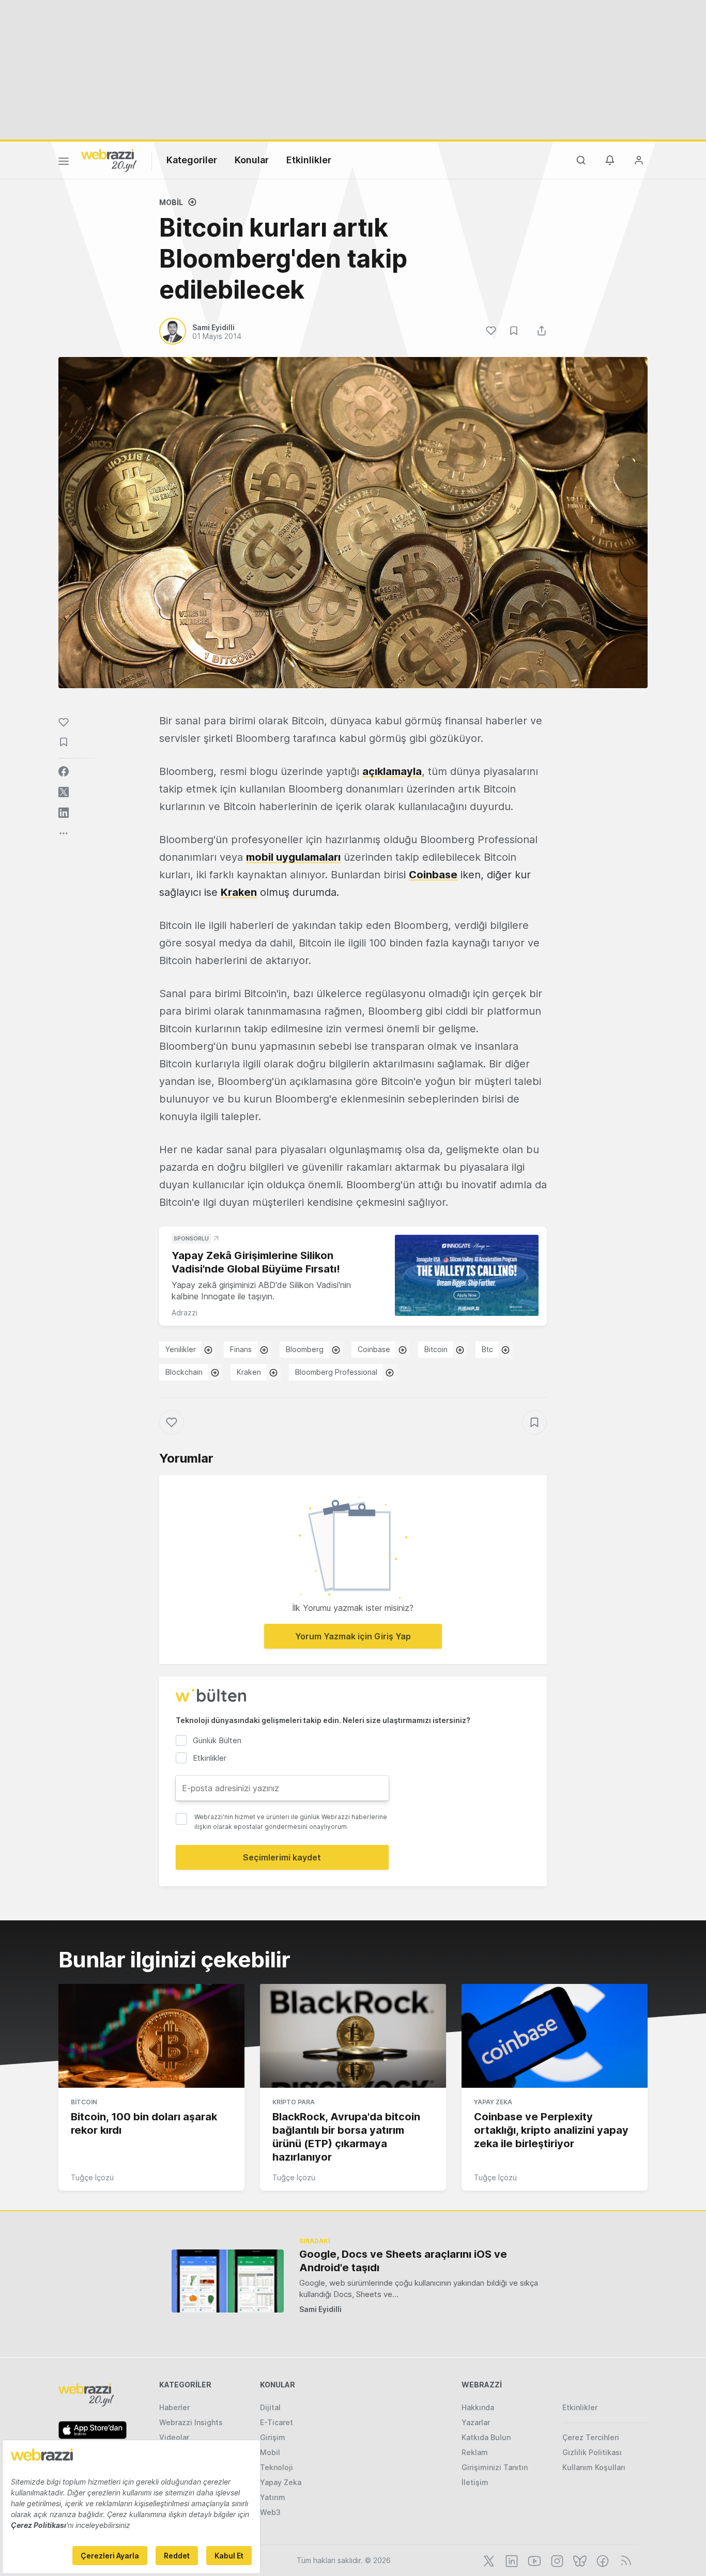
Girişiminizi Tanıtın (495, 2467)
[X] (488, 2560)
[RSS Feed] (624, 2560)
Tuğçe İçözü (92, 2177)
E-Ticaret (277, 2422)
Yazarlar (476, 2422)
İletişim (475, 2482)
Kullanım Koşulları (594, 2467)
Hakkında (478, 2407)
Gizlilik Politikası (592, 2452)
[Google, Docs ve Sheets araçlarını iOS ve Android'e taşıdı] (228, 2281)
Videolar (174, 2437)
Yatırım (273, 2497)
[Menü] (64, 163)
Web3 (270, 2512)
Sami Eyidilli (320, 2309)
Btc (487, 1349)
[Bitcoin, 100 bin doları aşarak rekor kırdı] (151, 2036)
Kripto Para (294, 2102)
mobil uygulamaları (293, 857)
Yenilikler (181, 1349)
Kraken (249, 1372)
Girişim (273, 2437)
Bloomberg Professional (336, 1372)
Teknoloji (277, 2467)
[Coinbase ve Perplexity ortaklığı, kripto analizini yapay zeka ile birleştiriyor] (555, 2036)
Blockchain (184, 1372)
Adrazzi (185, 1313)
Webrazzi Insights (191, 2422)
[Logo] (109, 160)
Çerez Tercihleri (591, 2437)
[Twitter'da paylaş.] (64, 792)
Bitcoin (436, 1349)
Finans (241, 1349)
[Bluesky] (579, 2560)
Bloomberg (305, 1349)
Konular (252, 160)
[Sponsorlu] (467, 1275)
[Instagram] (556, 2560)
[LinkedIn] (511, 2560)
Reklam (475, 2452)
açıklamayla (392, 771)
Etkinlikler (309, 160)
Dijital (270, 2407)
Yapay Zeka (493, 2102)
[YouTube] (533, 2560)
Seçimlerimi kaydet (282, 1857)
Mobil (171, 202)
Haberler (174, 2407)
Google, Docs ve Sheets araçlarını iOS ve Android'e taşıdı (403, 2261)
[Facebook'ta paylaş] (64, 771)
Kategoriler (192, 160)
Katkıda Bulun (486, 2437)
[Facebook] (602, 2560)
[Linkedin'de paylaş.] (64, 813)
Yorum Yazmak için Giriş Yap (353, 1636)
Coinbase (374, 1349)
